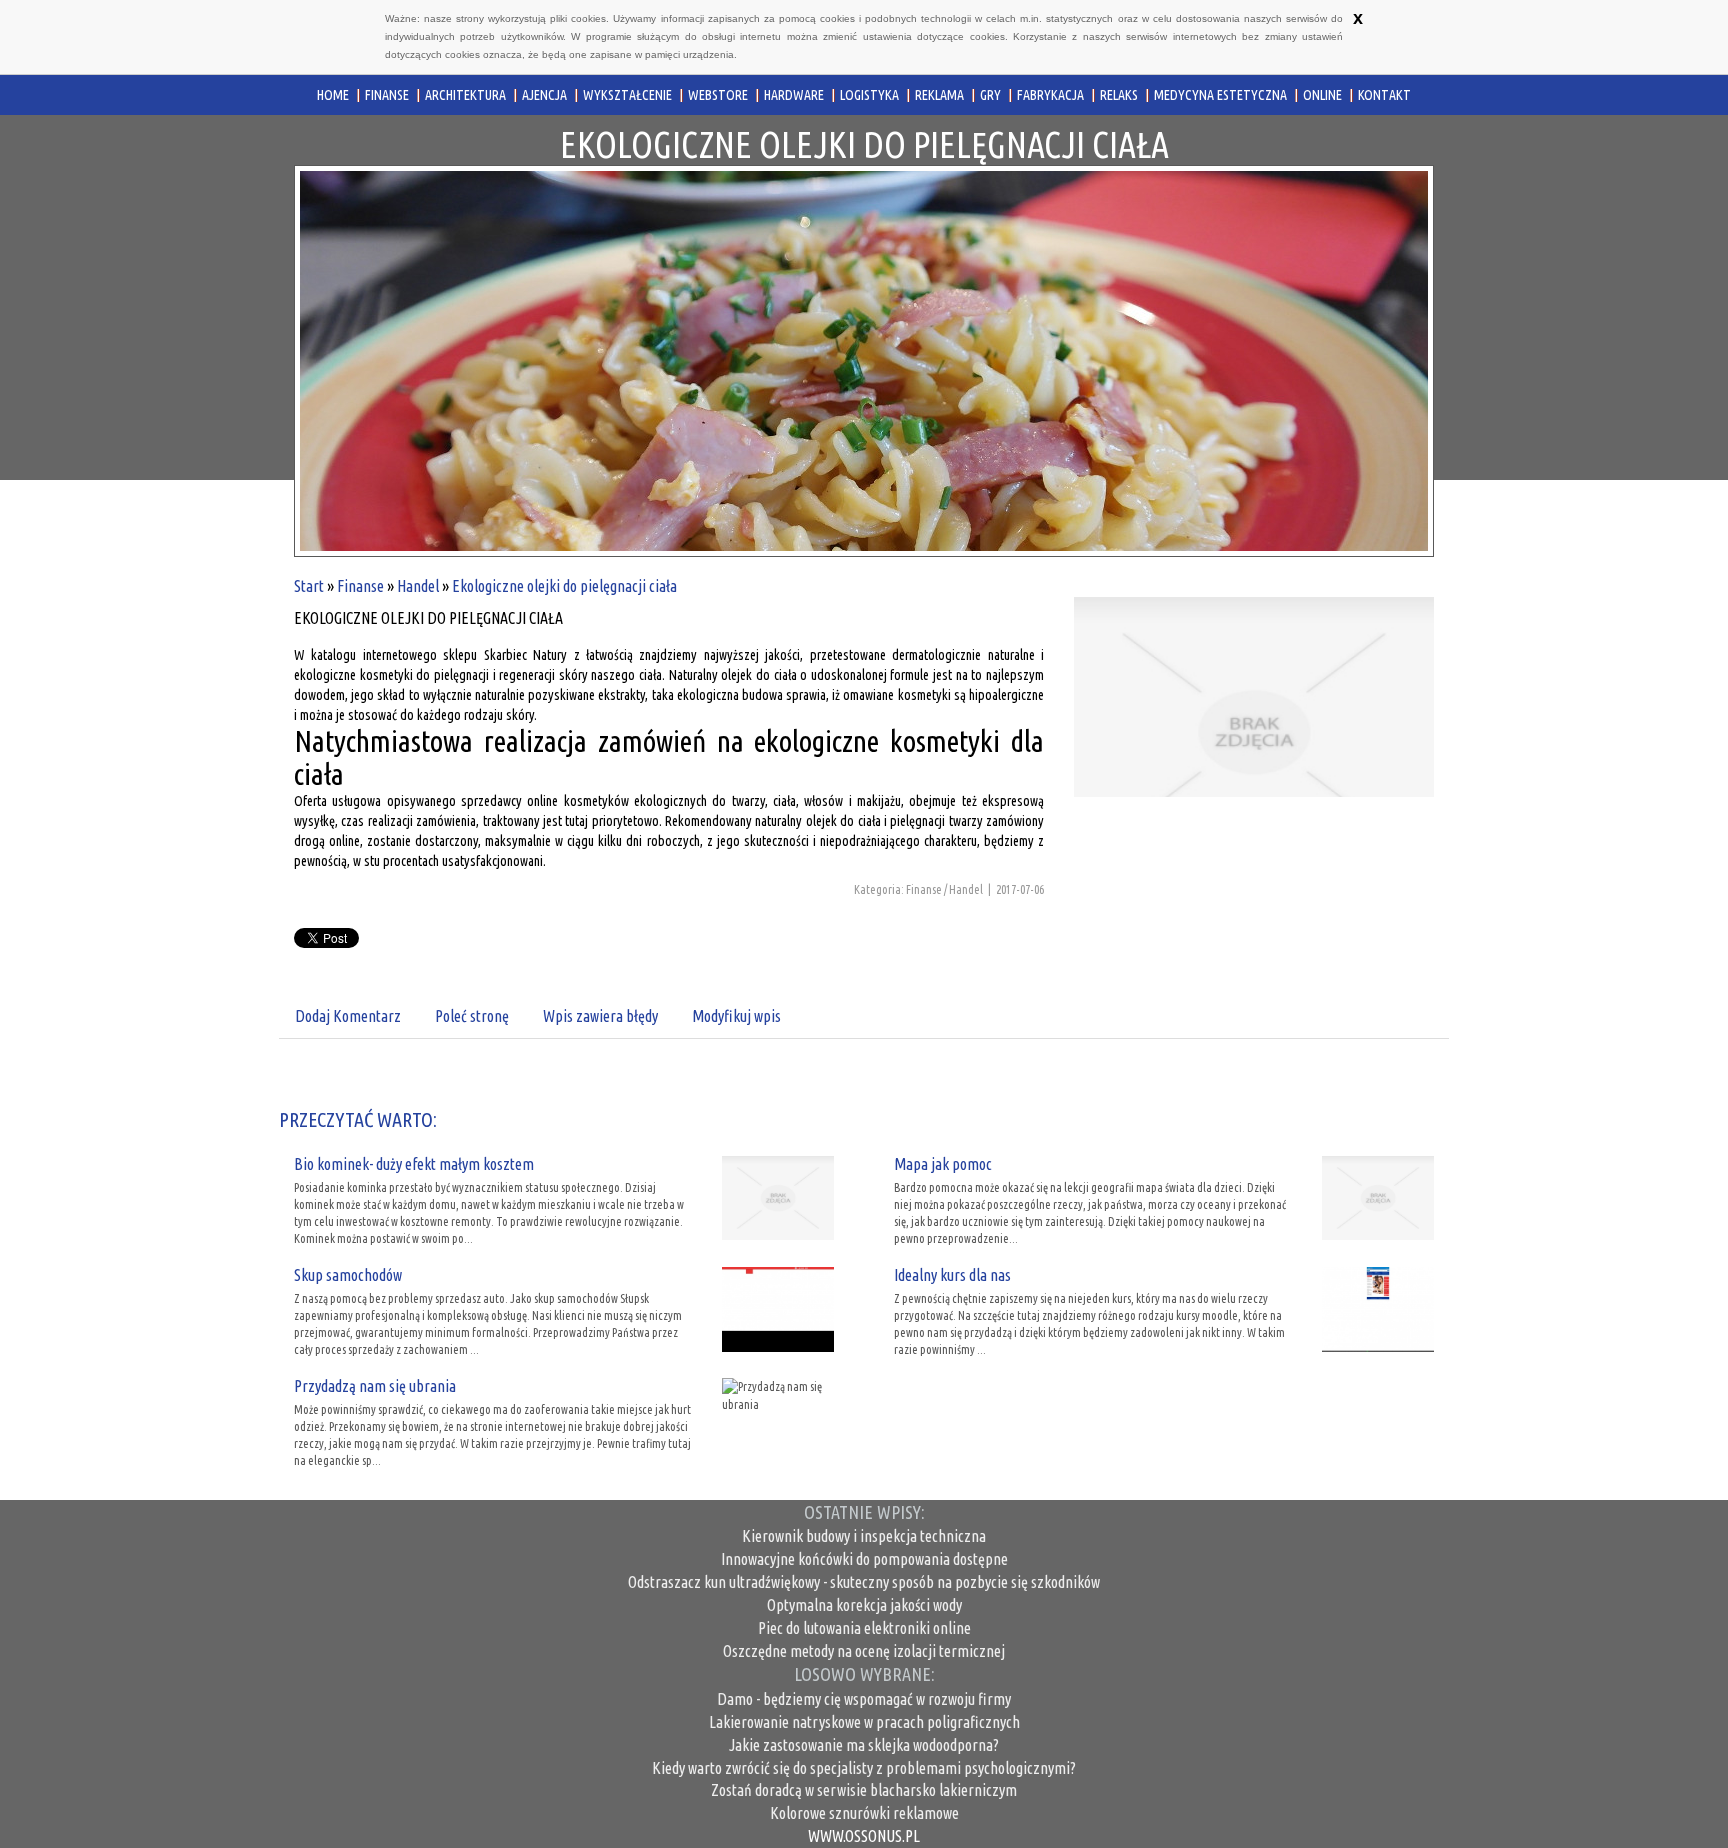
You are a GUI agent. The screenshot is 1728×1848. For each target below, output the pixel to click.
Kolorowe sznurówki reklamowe (864, 1813)
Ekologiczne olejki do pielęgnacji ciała (564, 586)
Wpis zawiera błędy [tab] (600, 1016)
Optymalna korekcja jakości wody (864, 1605)
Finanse (360, 586)
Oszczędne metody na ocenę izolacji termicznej (864, 1651)
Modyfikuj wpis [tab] (736, 1016)
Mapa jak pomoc (943, 1164)
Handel (418, 586)
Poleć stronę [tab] (472, 1016)
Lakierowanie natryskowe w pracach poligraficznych (864, 1722)
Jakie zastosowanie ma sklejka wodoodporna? (864, 1745)
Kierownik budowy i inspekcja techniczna (864, 1536)
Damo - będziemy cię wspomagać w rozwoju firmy (864, 1699)
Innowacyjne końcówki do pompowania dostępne (864, 1559)
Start (309, 586)
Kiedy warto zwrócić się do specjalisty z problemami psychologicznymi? (864, 1768)
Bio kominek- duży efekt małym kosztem (414, 1164)
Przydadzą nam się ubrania (375, 1386)
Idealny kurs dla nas (952, 1275)
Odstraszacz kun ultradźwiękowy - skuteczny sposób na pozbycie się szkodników (864, 1582)
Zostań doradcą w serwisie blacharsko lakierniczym (864, 1790)
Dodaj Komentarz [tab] (348, 1016)
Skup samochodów (348, 1275)
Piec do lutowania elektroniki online (864, 1628)
